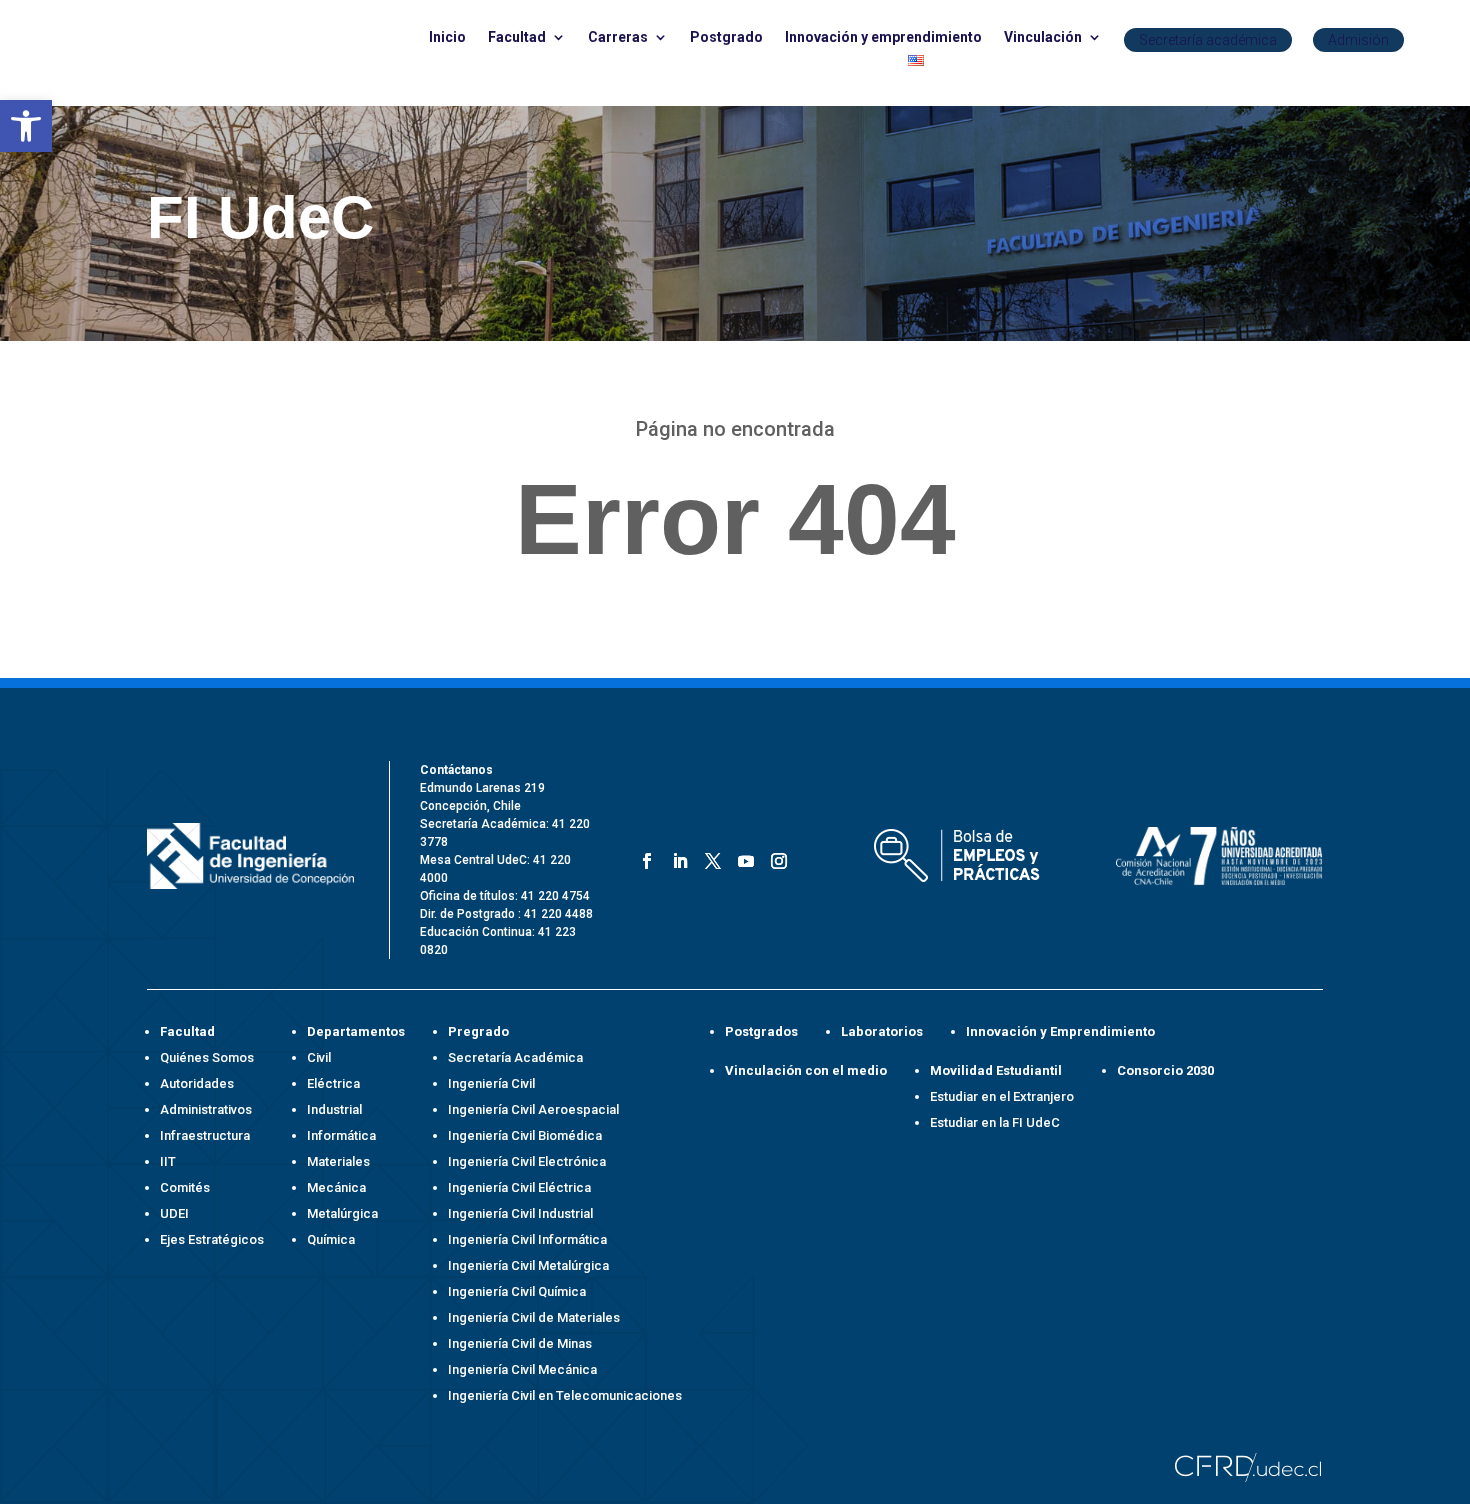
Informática (341, 1135)
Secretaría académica (1208, 40)
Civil (319, 1057)
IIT (168, 1161)
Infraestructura (205, 1135)
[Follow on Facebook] (643, 857)
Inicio (447, 37)
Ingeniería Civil (491, 1083)
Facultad (517, 37)
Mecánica (336, 1187)
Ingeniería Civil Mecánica (522, 1369)
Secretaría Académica (515, 1057)
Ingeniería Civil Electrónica (527, 1161)
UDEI (174, 1213)
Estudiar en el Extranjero (1002, 1096)
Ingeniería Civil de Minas (520, 1343)
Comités (185, 1187)
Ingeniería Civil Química (517, 1291)
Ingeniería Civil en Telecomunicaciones (565, 1395)
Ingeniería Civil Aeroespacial (533, 1109)
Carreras (618, 37)
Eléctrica (333, 1083)
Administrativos (206, 1109)
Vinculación (1043, 37)
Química (331, 1239)
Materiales (338, 1161)
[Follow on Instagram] (775, 857)
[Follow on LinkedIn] (676, 857)
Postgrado (726, 37)
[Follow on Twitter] (709, 857)
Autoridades (197, 1083)
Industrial (334, 1109)
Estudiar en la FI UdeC (995, 1122)
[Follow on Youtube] (742, 857)
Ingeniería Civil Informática (527, 1239)
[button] (26, 126)
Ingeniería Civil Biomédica (525, 1135)
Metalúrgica (342, 1213)
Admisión (1358, 40)
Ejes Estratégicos (212, 1239)
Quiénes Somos (207, 1057)
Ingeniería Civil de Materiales (534, 1317)
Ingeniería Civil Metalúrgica (528, 1265)
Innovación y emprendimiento (883, 37)
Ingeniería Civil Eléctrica (519, 1187)
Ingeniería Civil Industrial (520, 1213)
